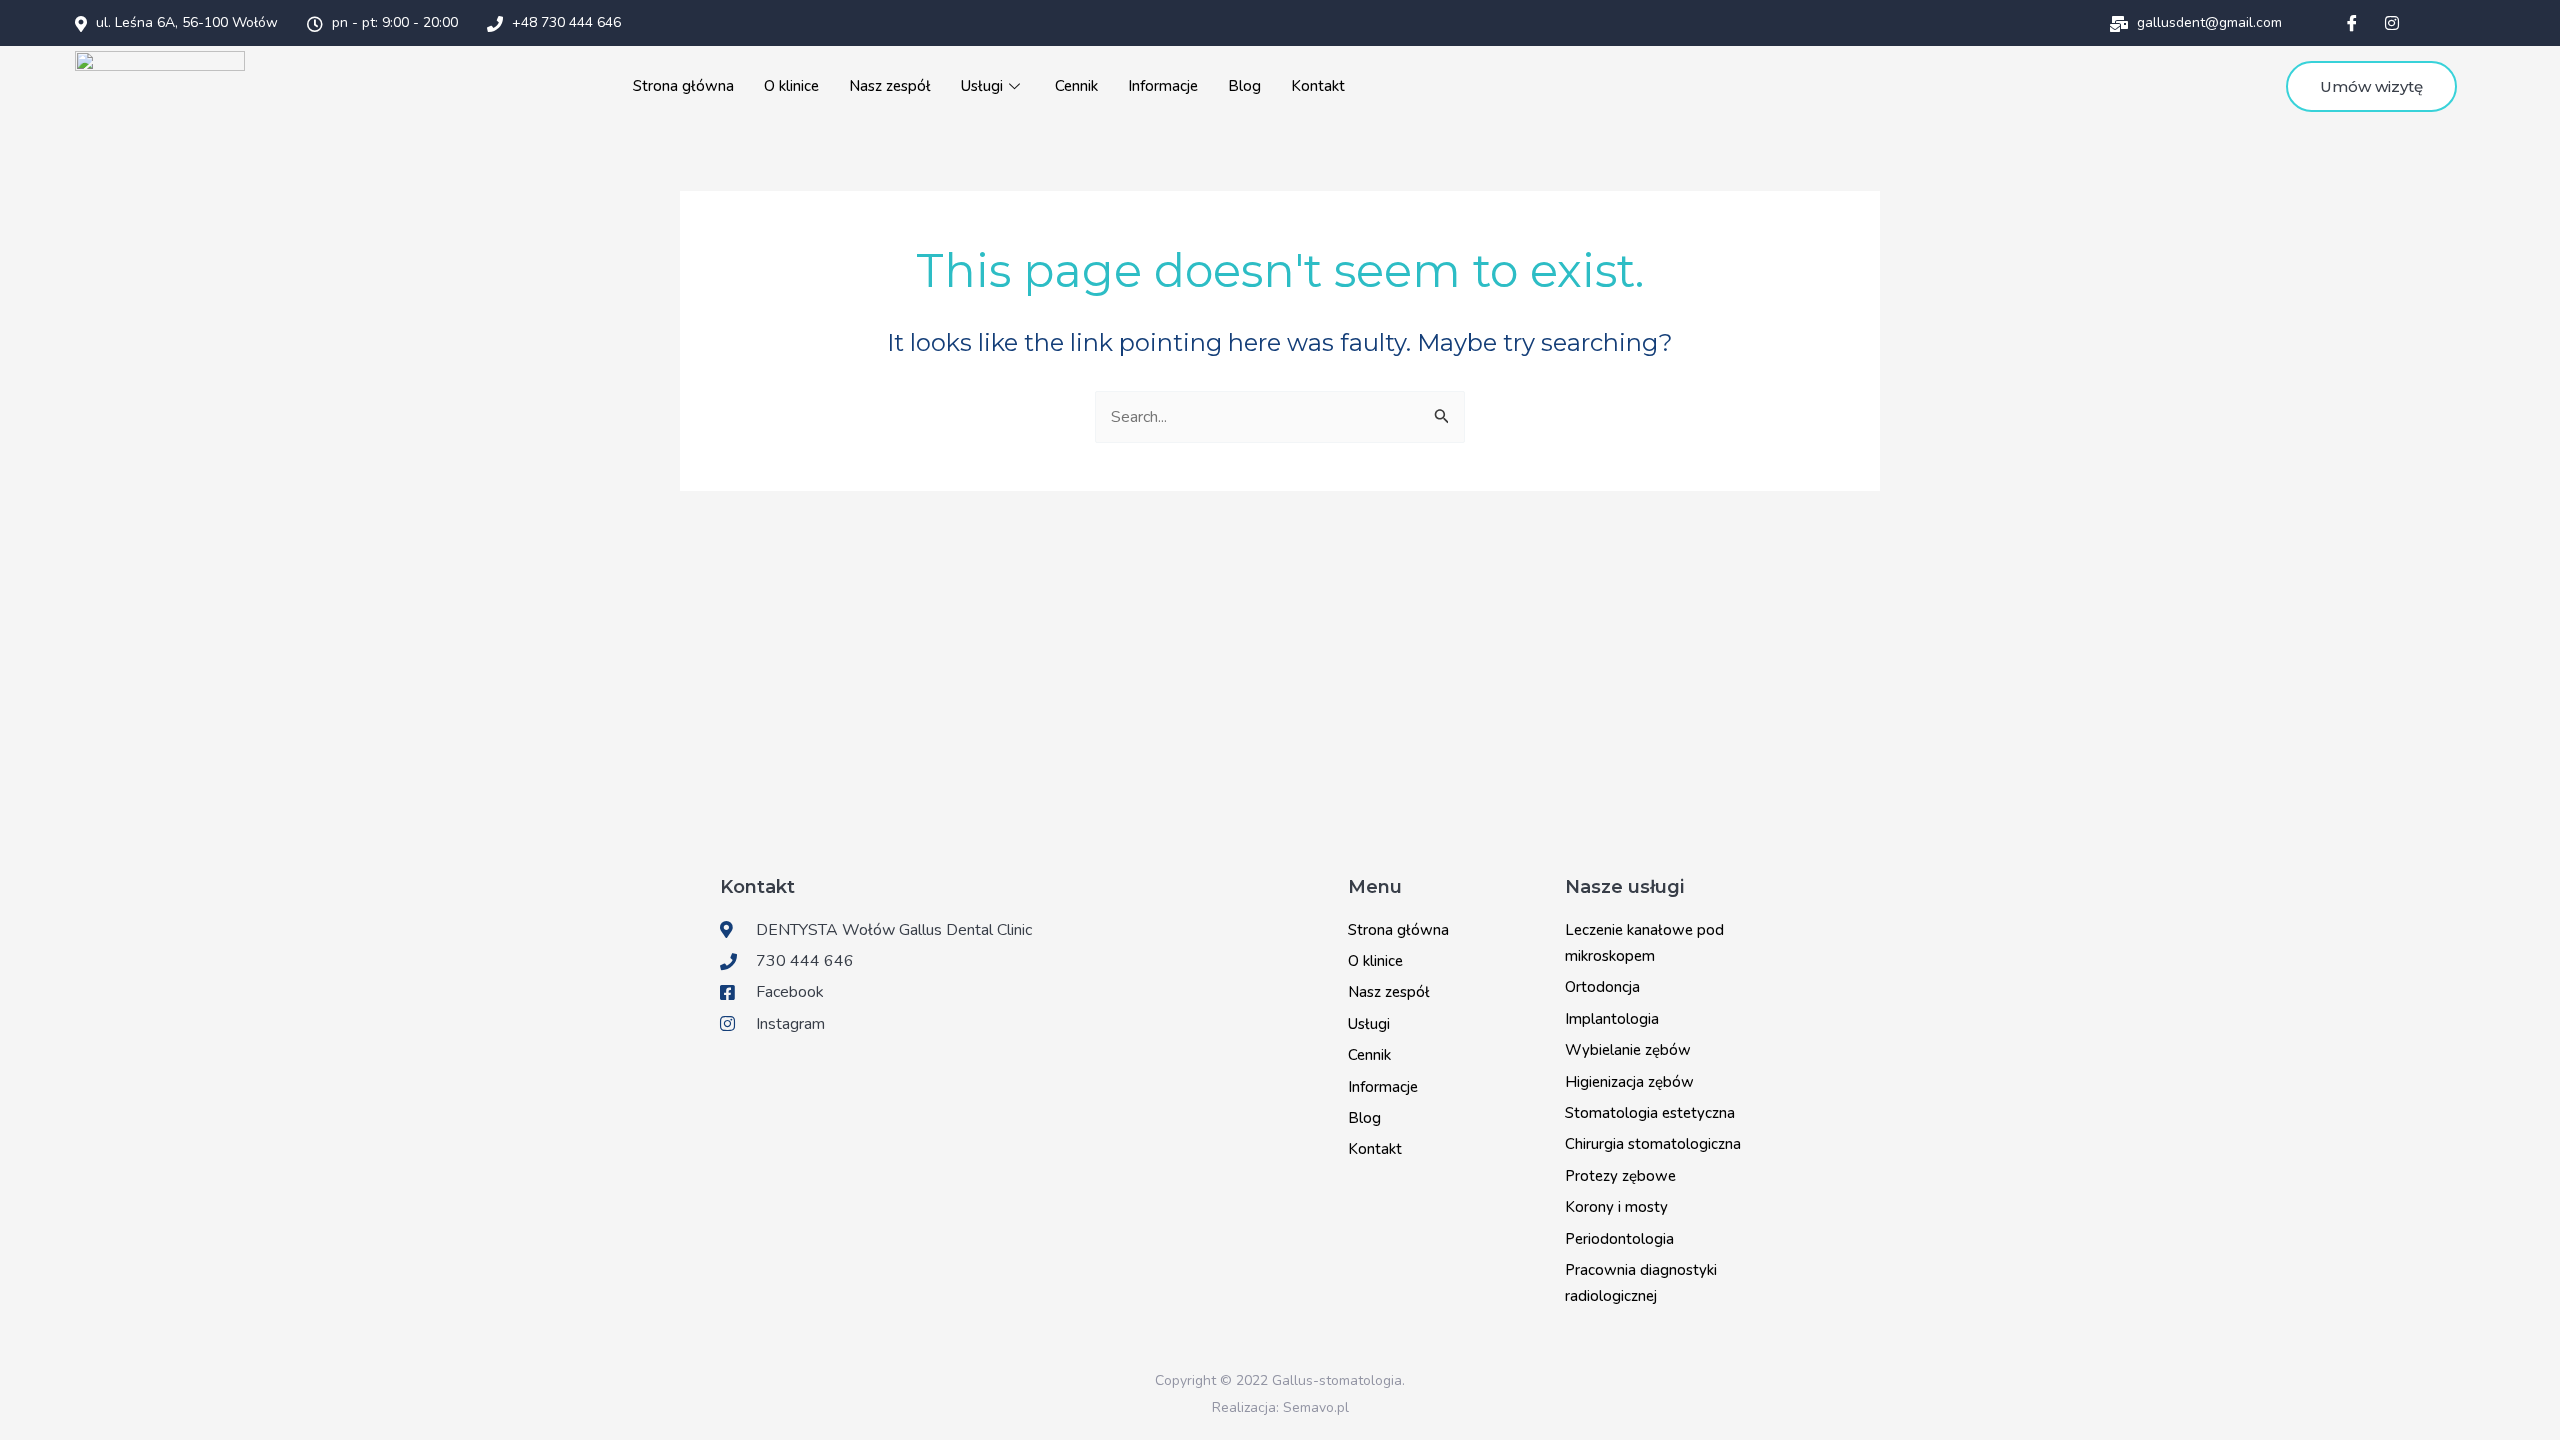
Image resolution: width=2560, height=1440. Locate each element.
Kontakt (1318, 86)
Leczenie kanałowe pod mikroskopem (1644, 943)
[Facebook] (2352, 23)
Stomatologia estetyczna (1650, 1113)
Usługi (982, 86)
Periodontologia (1619, 1239)
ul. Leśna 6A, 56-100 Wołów (185, 22)
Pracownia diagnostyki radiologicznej (1641, 1283)
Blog (1244, 86)
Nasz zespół (890, 86)
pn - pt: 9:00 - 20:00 (393, 22)
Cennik (1076, 86)
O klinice (791, 86)
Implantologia (1612, 1019)
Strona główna (683, 86)
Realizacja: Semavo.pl (1280, 1407)
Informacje (1163, 86)
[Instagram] (2392, 23)
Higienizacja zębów (1629, 1082)
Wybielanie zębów (1628, 1050)
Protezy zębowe (1620, 1176)
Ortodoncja (1602, 987)
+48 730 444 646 (564, 22)
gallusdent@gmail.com (2207, 22)
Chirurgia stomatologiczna (1653, 1144)
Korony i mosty (1616, 1207)
